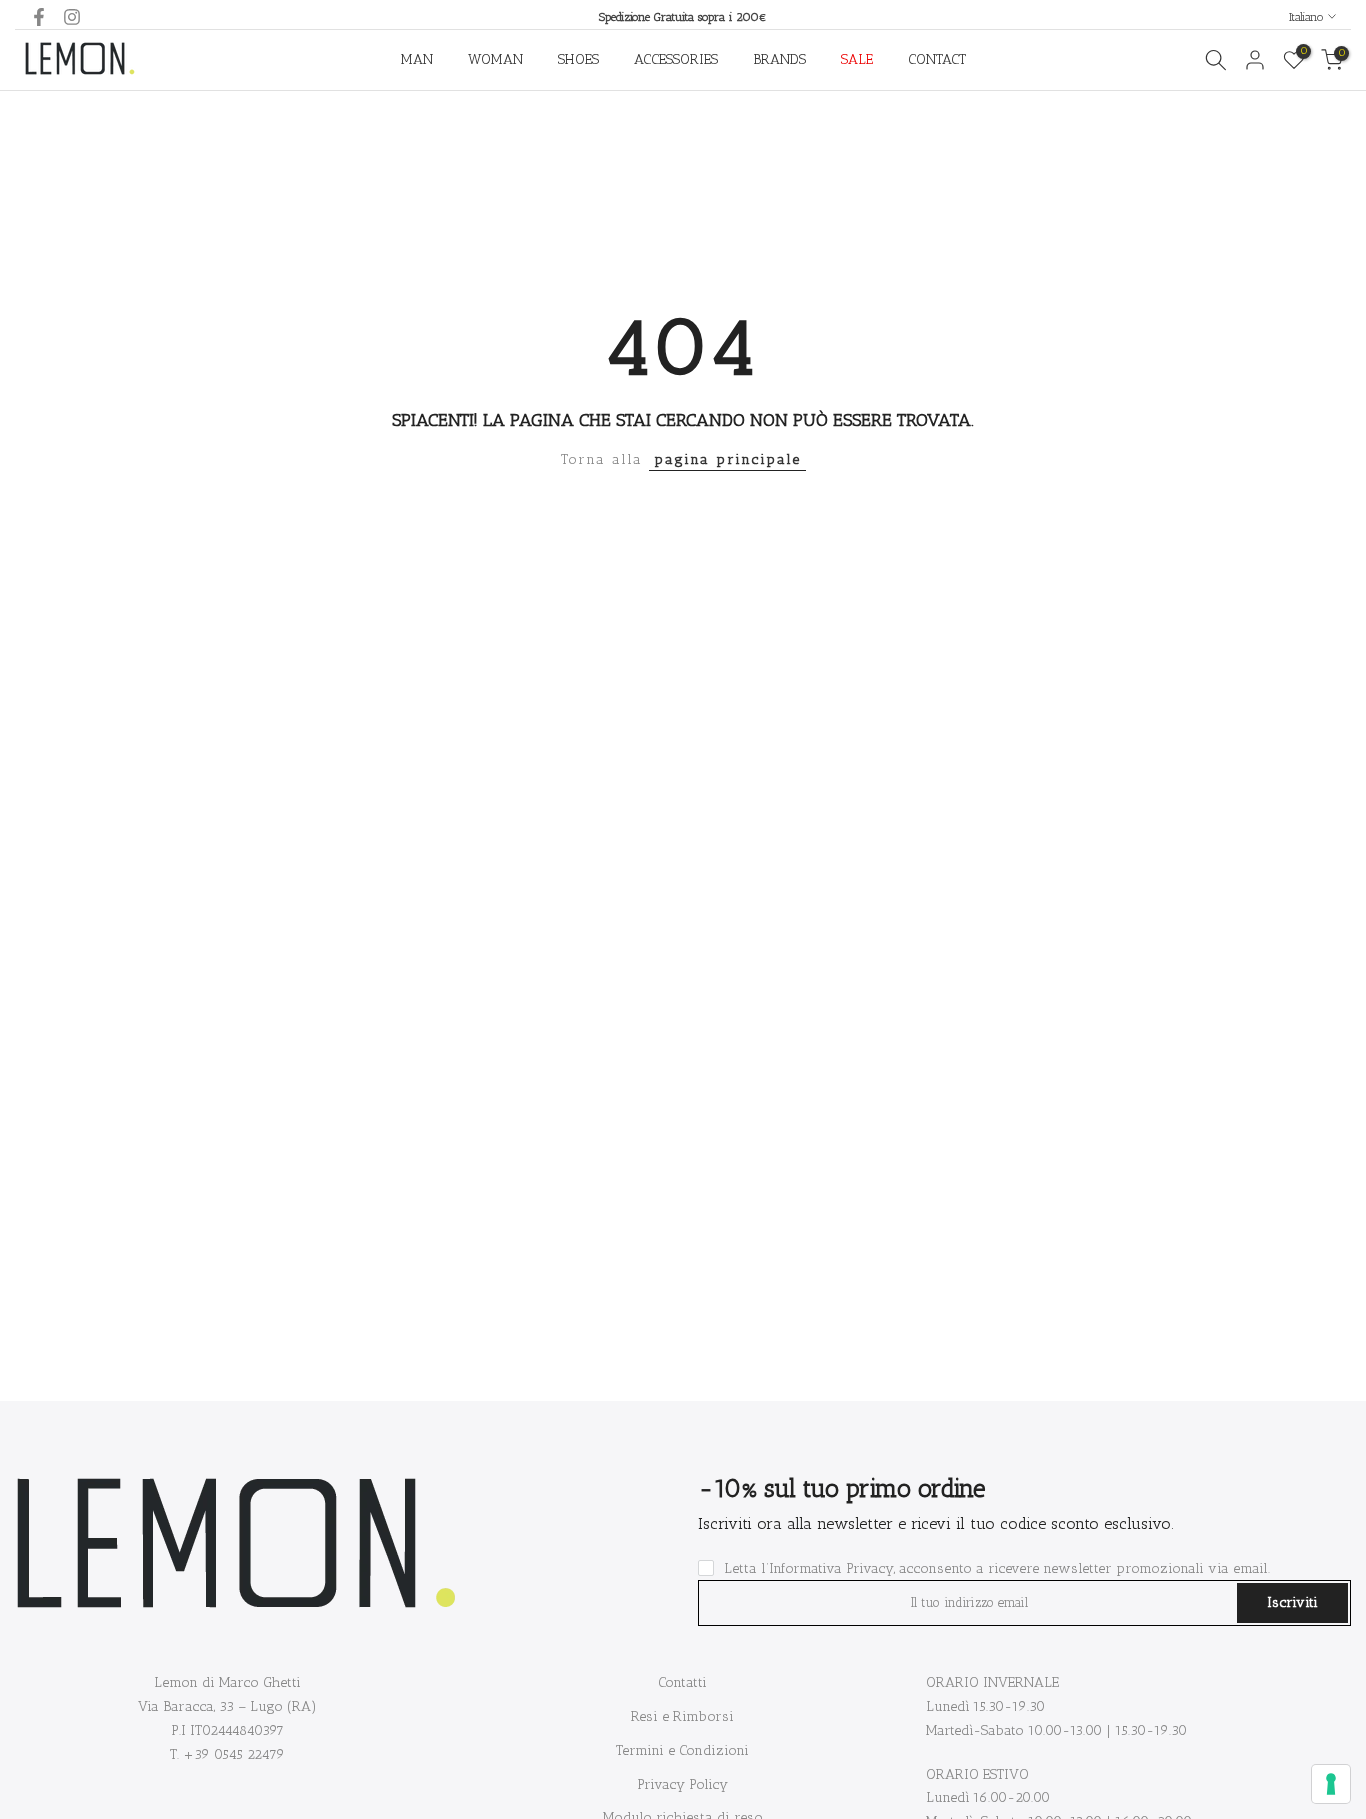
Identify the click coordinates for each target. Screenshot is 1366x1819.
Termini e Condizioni (682, 1750)
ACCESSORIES (676, 59)
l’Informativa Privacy (827, 1568)
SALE (857, 59)
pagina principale (727, 459)
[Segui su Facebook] (39, 17)
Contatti (682, 1682)
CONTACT (937, 59)
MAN (417, 59)
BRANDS (779, 59)
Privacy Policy (682, 1784)
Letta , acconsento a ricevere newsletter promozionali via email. (997, 1568)
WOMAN (495, 59)
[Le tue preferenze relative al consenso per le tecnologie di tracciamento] (1331, 1784)
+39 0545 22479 (234, 1754)
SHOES (578, 59)
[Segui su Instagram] (72, 17)
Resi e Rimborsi (682, 1716)
